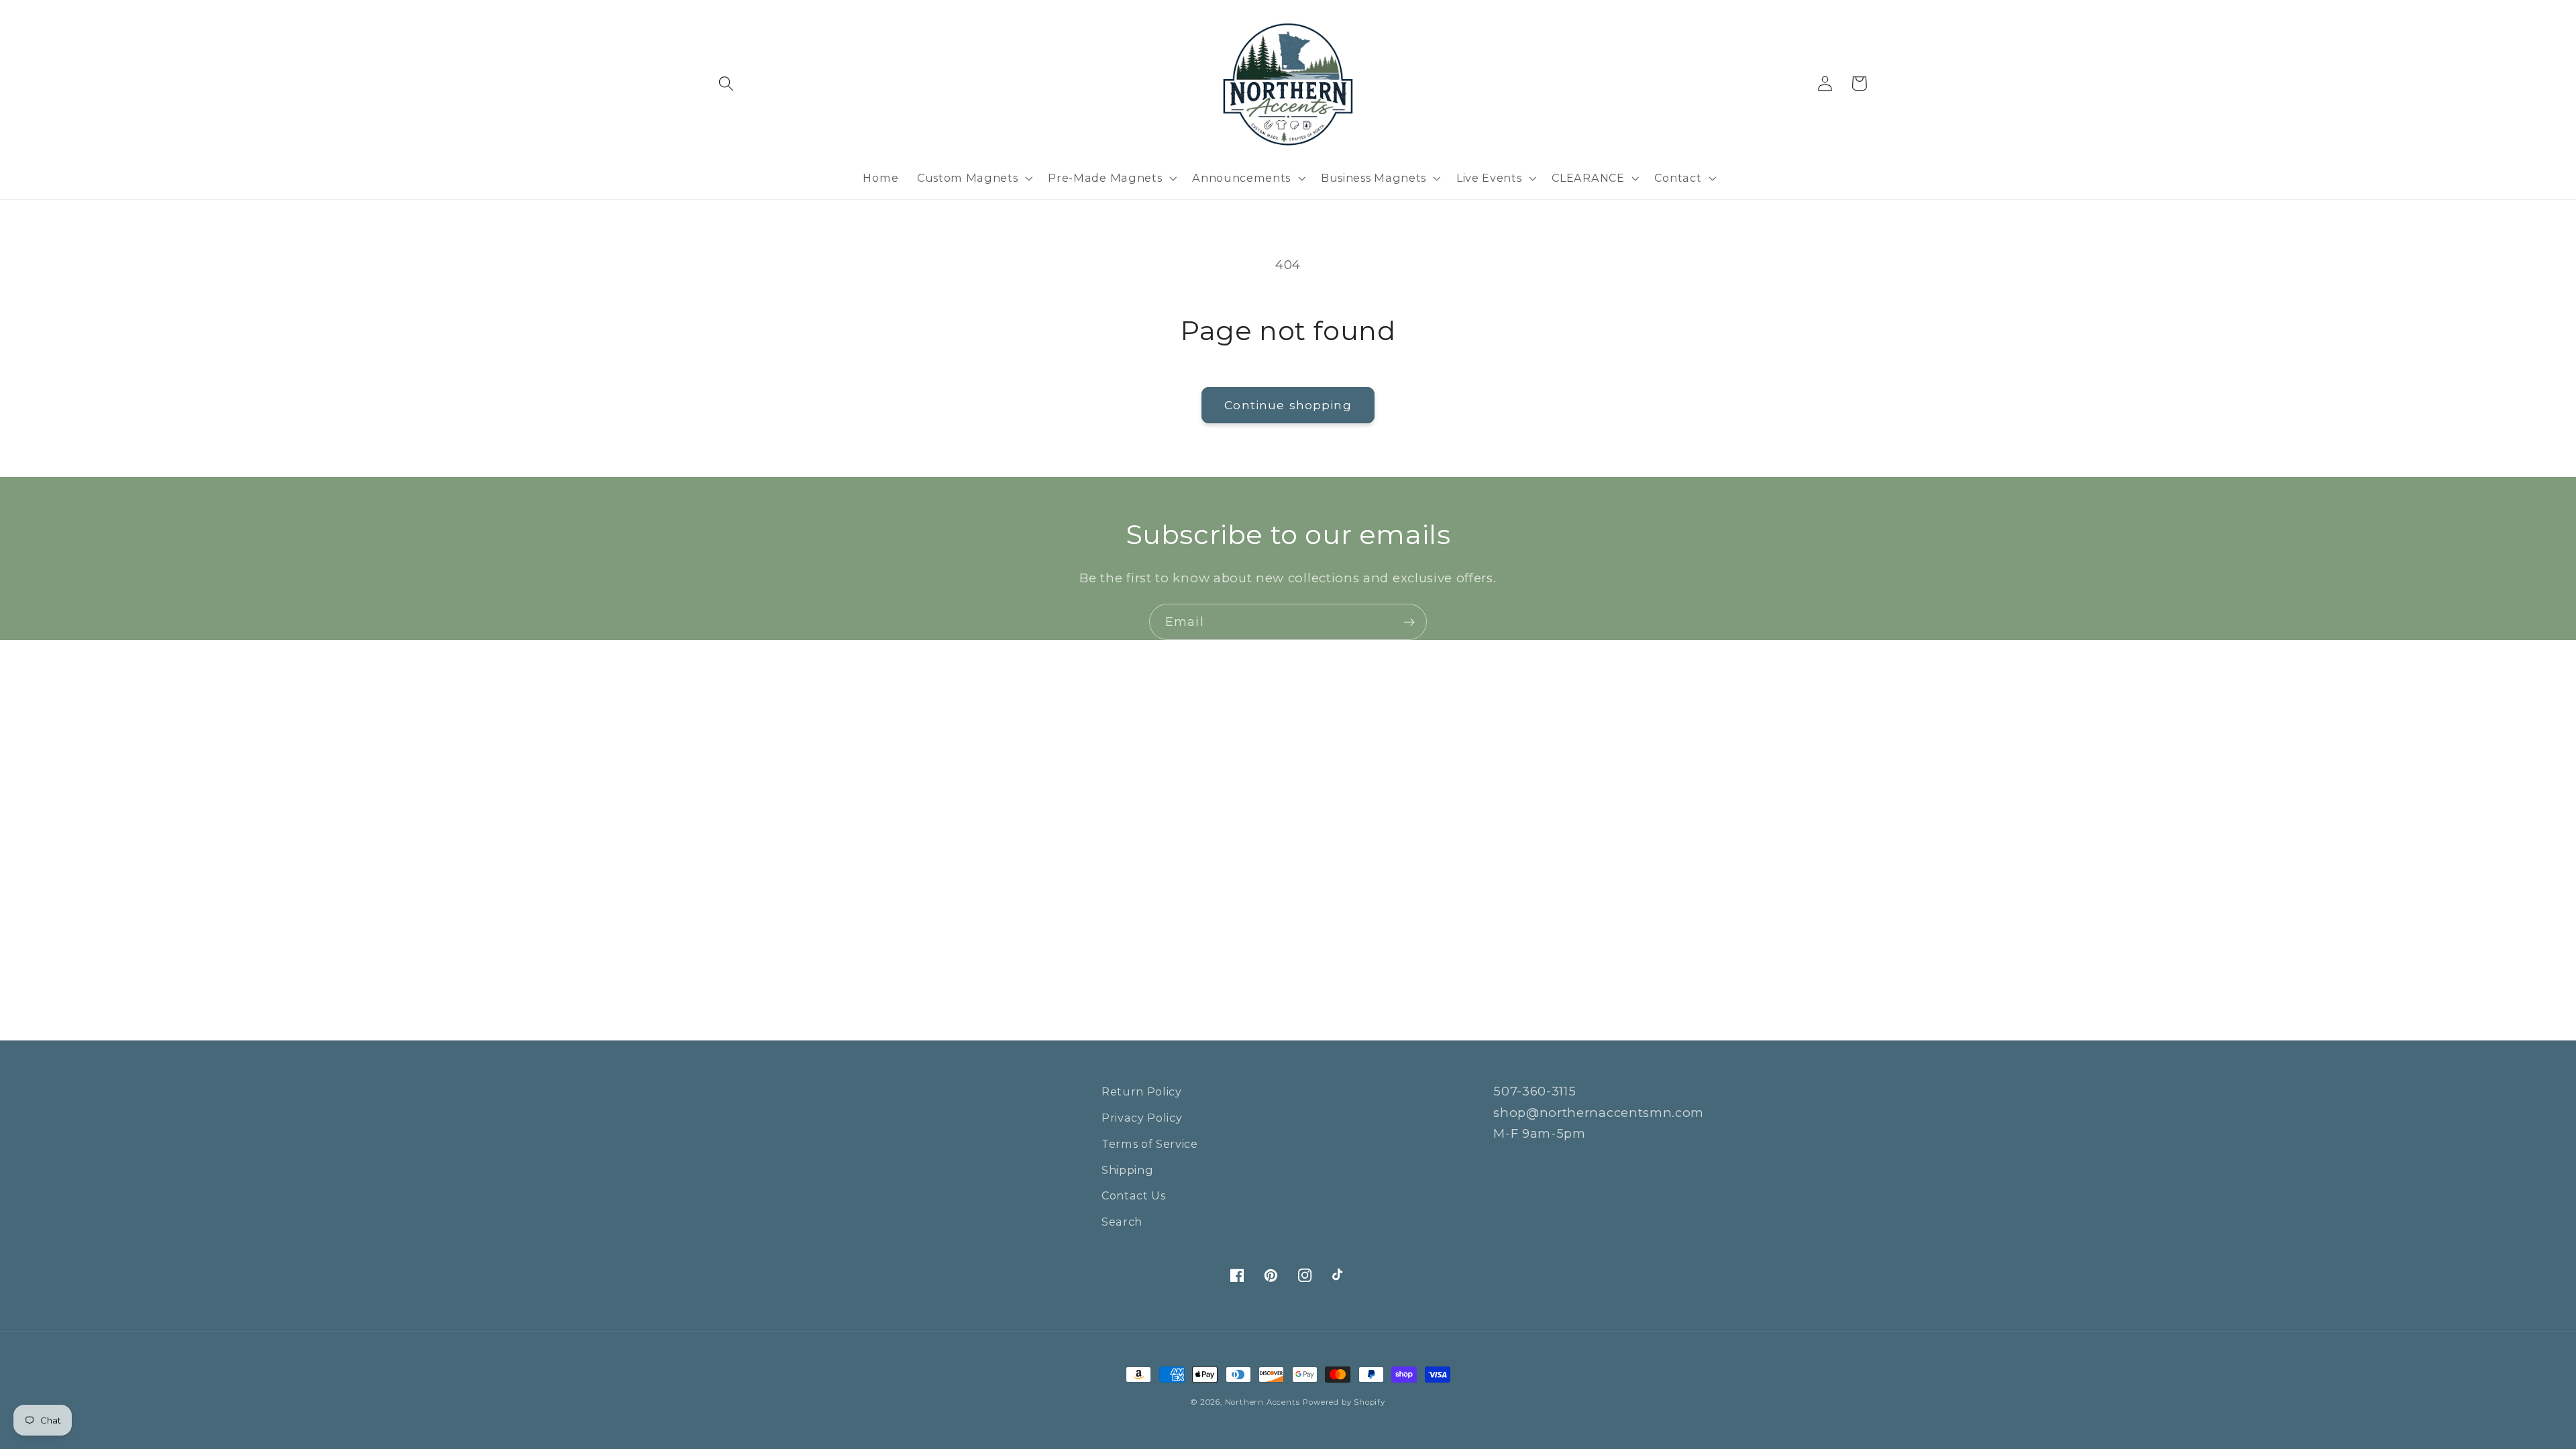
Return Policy (1142, 1091)
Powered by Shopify (1344, 1402)
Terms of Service (1150, 1144)
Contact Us (1134, 1195)
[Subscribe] (1409, 622)
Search (1122, 1222)
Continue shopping (1288, 405)
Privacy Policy (1142, 1118)
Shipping (1128, 1170)
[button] (727, 84)
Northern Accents (1263, 1402)
